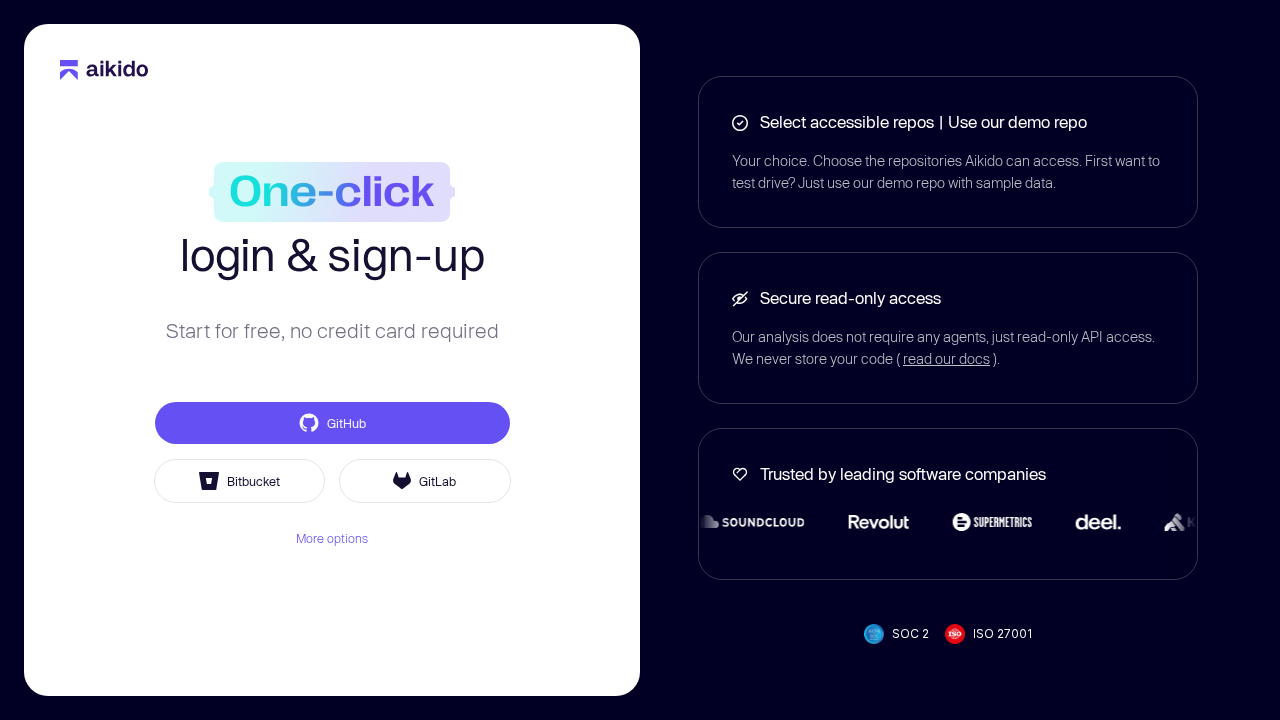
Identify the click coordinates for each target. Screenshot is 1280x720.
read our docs (946, 358)
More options (332, 538)
